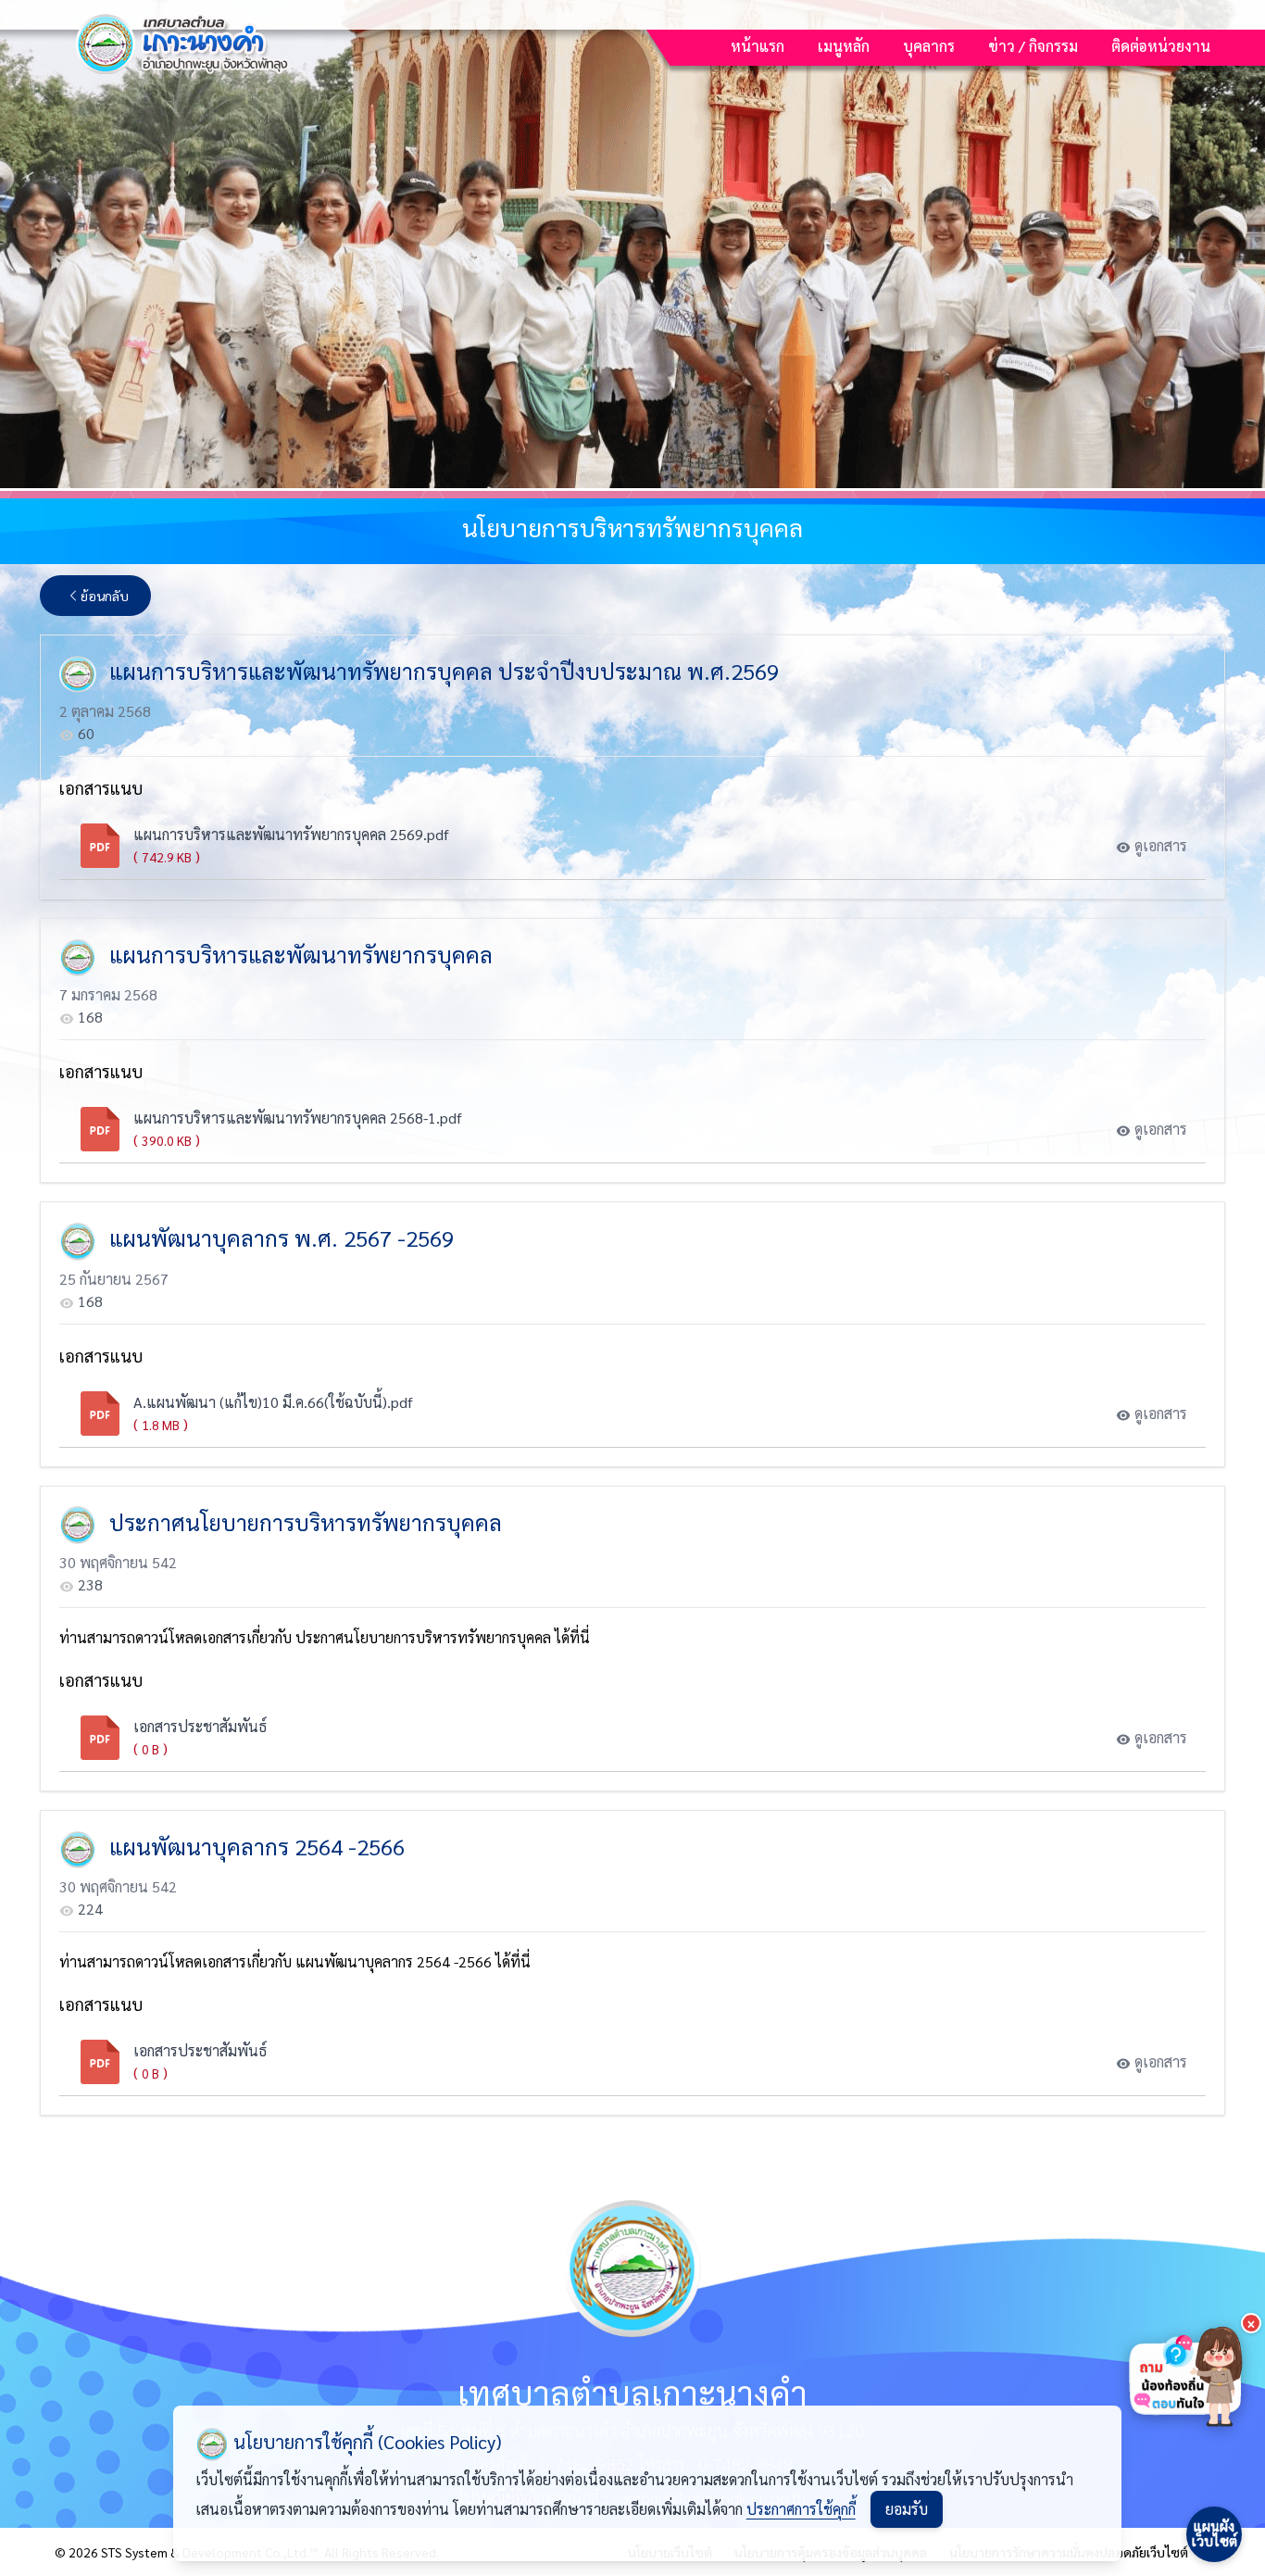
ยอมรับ (907, 2509)
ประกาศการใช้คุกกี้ (801, 2509)
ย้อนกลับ (105, 596)
